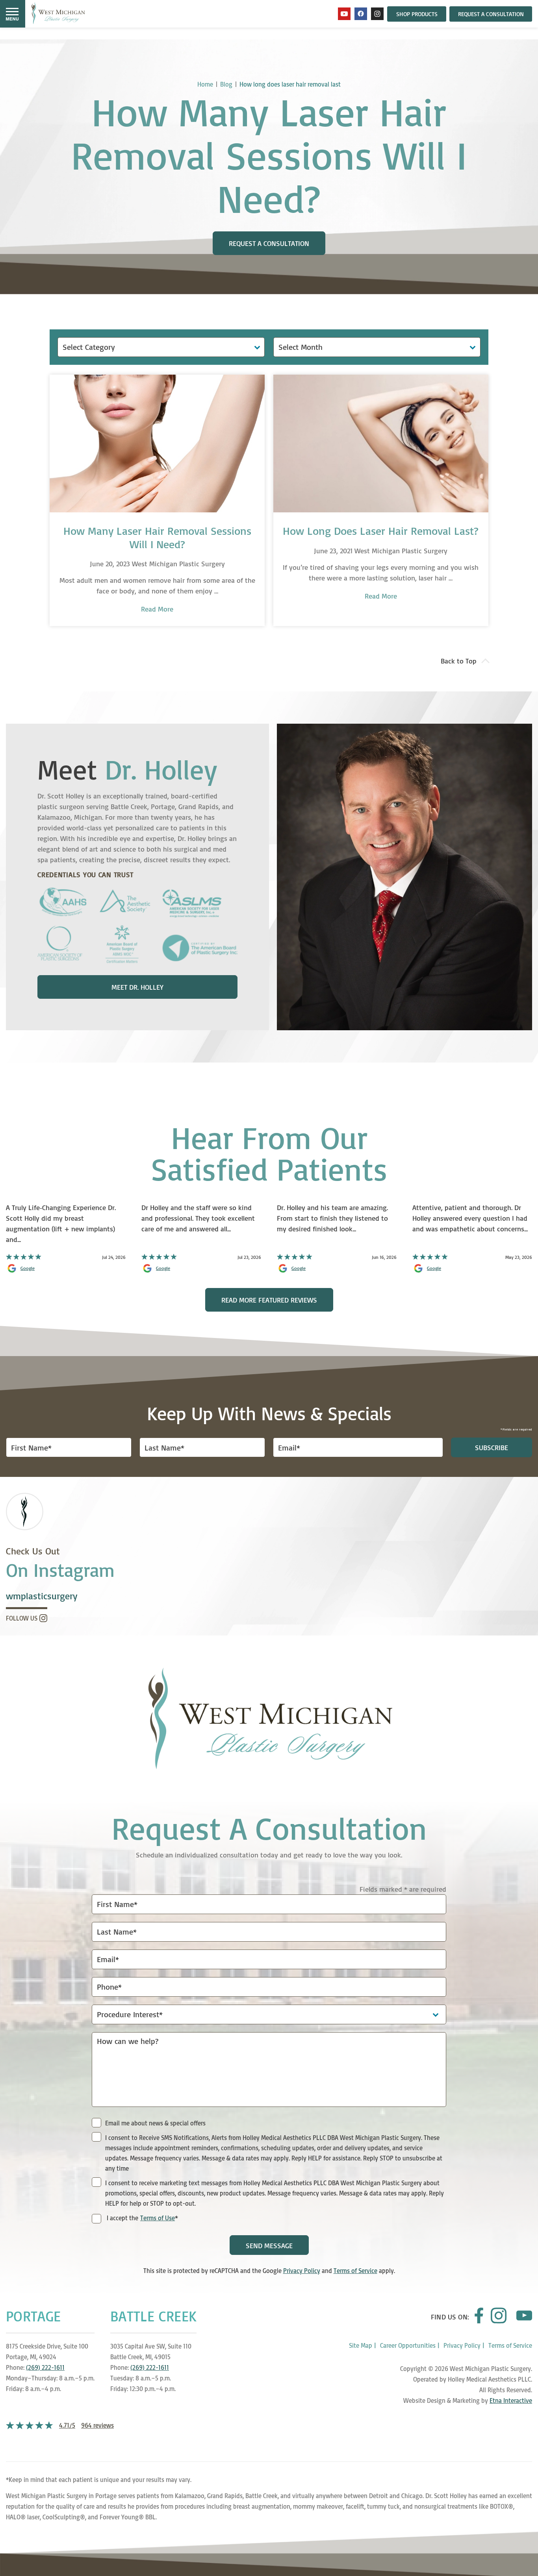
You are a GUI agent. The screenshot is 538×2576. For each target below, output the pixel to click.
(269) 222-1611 (45, 2367)
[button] (12, 14)
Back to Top (459, 661)
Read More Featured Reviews (269, 1300)
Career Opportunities (408, 2345)
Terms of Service (355, 2271)
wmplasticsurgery (42, 1596)
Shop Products (417, 14)
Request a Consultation (491, 14)
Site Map (361, 2345)
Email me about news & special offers (155, 2123)
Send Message (269, 2245)
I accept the (122, 2218)
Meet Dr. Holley (137, 987)
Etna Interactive (511, 2400)
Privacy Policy (302, 2271)
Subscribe (492, 1447)
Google (28, 1268)
